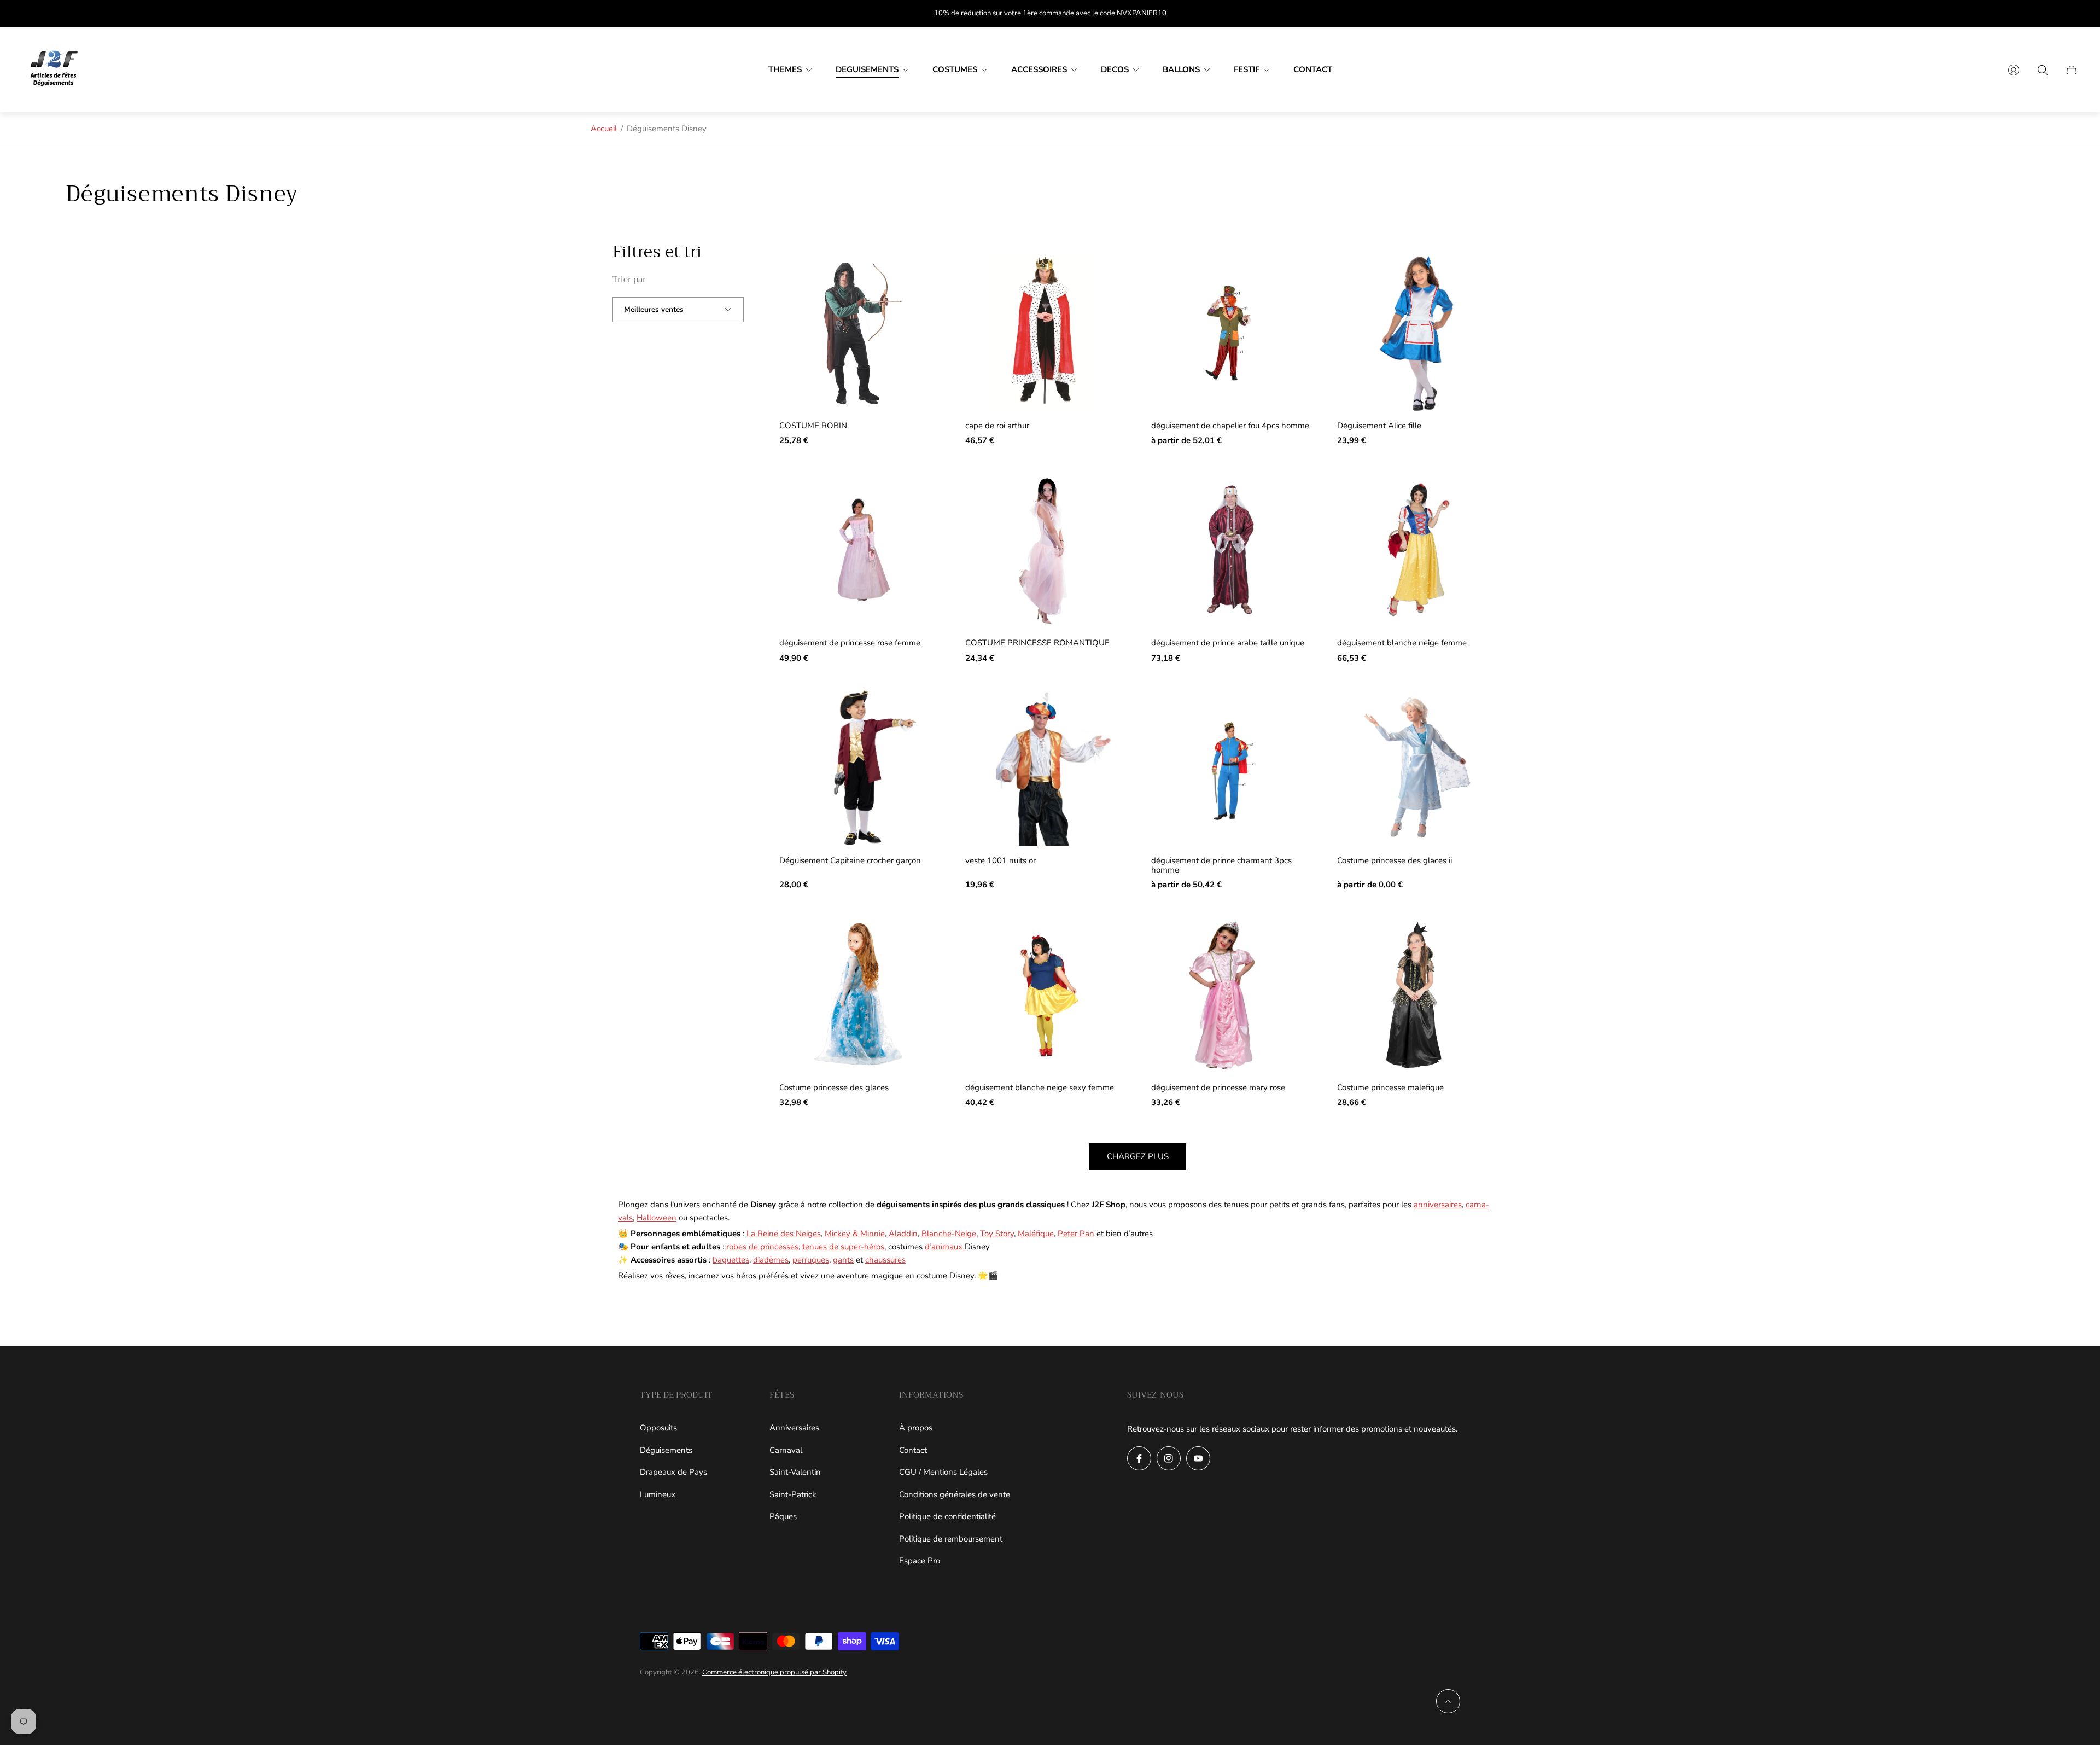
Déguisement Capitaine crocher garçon (850, 861)
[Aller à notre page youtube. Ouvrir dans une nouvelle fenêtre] (1198, 1458)
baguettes (731, 1260)
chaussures (885, 1260)
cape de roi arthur (997, 426)
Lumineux (658, 1494)
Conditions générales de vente (955, 1494)
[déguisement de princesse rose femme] (859, 550)
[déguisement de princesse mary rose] (1230, 995)
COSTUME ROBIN (813, 426)
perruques (811, 1260)
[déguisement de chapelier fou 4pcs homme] (1230, 333)
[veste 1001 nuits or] (1045, 768)
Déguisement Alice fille (1379, 426)
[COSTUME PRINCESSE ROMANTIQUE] (1045, 550)
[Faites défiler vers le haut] (1448, 1701)
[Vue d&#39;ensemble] (1285, 281)
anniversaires (1438, 1205)
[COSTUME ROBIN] (859, 333)
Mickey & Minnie (855, 1234)
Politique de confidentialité (947, 1516)
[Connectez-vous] (2014, 70)
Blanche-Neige (949, 1234)
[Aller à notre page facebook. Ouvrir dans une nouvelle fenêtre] (1139, 1458)
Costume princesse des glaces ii (1395, 861)
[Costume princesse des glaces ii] (1416, 768)
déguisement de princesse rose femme (850, 643)
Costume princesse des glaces (834, 1088)
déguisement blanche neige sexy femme (1040, 1088)
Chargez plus (1138, 1156)
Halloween (657, 1218)
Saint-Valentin (795, 1472)
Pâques (783, 1516)
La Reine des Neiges (784, 1234)
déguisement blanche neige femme (1402, 643)
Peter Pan (1076, 1234)
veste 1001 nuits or (1001, 861)
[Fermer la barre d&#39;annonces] (2073, 13)
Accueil (604, 129)
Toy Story (997, 1234)
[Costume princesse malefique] (1416, 995)
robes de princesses (762, 1247)
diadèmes (771, 1260)
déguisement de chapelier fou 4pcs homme (1230, 426)
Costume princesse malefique (1390, 1088)
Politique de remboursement (951, 1539)
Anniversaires (794, 1428)
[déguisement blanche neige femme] (1416, 550)
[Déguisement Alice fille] (1416, 333)
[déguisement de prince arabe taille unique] (1230, 550)
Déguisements (666, 1450)
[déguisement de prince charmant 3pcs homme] (1230, 768)
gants (843, 1260)
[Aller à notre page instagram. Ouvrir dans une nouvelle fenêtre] (1169, 1458)
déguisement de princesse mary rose (1218, 1088)
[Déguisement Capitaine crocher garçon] (859, 768)
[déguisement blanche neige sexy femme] (1045, 995)
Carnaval (786, 1450)
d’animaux (945, 1247)
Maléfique (1036, 1234)
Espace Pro (920, 1561)
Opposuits (658, 1428)
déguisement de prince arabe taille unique (1228, 643)
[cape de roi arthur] (1045, 333)
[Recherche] (2043, 70)
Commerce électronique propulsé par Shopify (774, 1672)
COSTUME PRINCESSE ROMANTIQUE (1037, 643)
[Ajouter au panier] (913, 281)
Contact (913, 1450)
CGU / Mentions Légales (943, 1472)
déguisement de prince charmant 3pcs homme (1221, 866)
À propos (916, 1428)
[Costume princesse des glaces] (859, 995)
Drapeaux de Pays (673, 1472)
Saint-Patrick (793, 1494)
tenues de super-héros (843, 1247)
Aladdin (903, 1234)
